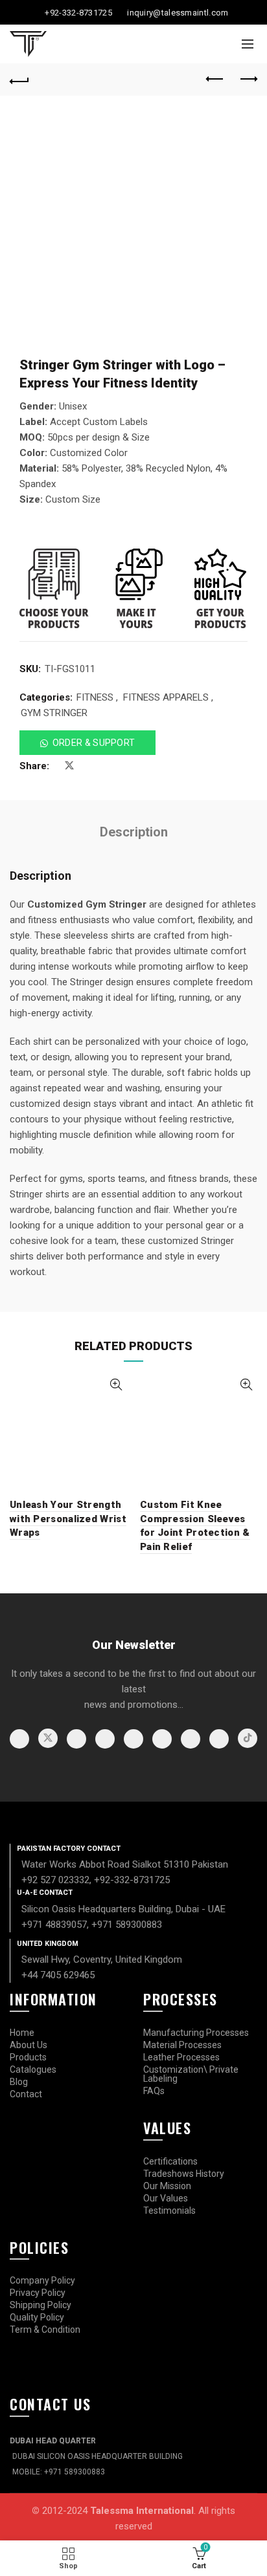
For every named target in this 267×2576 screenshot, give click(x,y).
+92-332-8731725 (78, 13)
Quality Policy (37, 2317)
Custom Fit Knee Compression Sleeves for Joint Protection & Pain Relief (195, 1526)
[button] (87, 743)
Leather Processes (181, 2057)
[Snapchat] (219, 1739)
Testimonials (169, 2210)
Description (134, 832)
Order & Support (94, 743)
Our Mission (167, 2186)
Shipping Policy (41, 2305)
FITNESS (95, 697)
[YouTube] (105, 1739)
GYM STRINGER (54, 713)
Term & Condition (45, 2330)
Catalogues (33, 2069)
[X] (48, 1738)
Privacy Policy (38, 2293)
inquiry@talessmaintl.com (178, 13)
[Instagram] (76, 1739)
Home (22, 2033)
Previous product (215, 80)
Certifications (170, 2161)
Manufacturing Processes (196, 2033)
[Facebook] (19, 1739)
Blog (19, 2082)
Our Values (166, 2198)
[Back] (19, 80)
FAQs (154, 2091)
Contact (26, 2094)
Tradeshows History (184, 2174)
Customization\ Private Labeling (191, 2074)
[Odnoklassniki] (191, 1739)
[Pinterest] (133, 1739)
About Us (29, 2045)
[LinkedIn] (162, 1739)
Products (28, 2057)
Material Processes (182, 2045)
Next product (248, 80)
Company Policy (42, 2280)
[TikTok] (248, 1738)
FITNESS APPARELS (166, 697)
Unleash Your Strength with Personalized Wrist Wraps (68, 1519)
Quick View (116, 1385)
